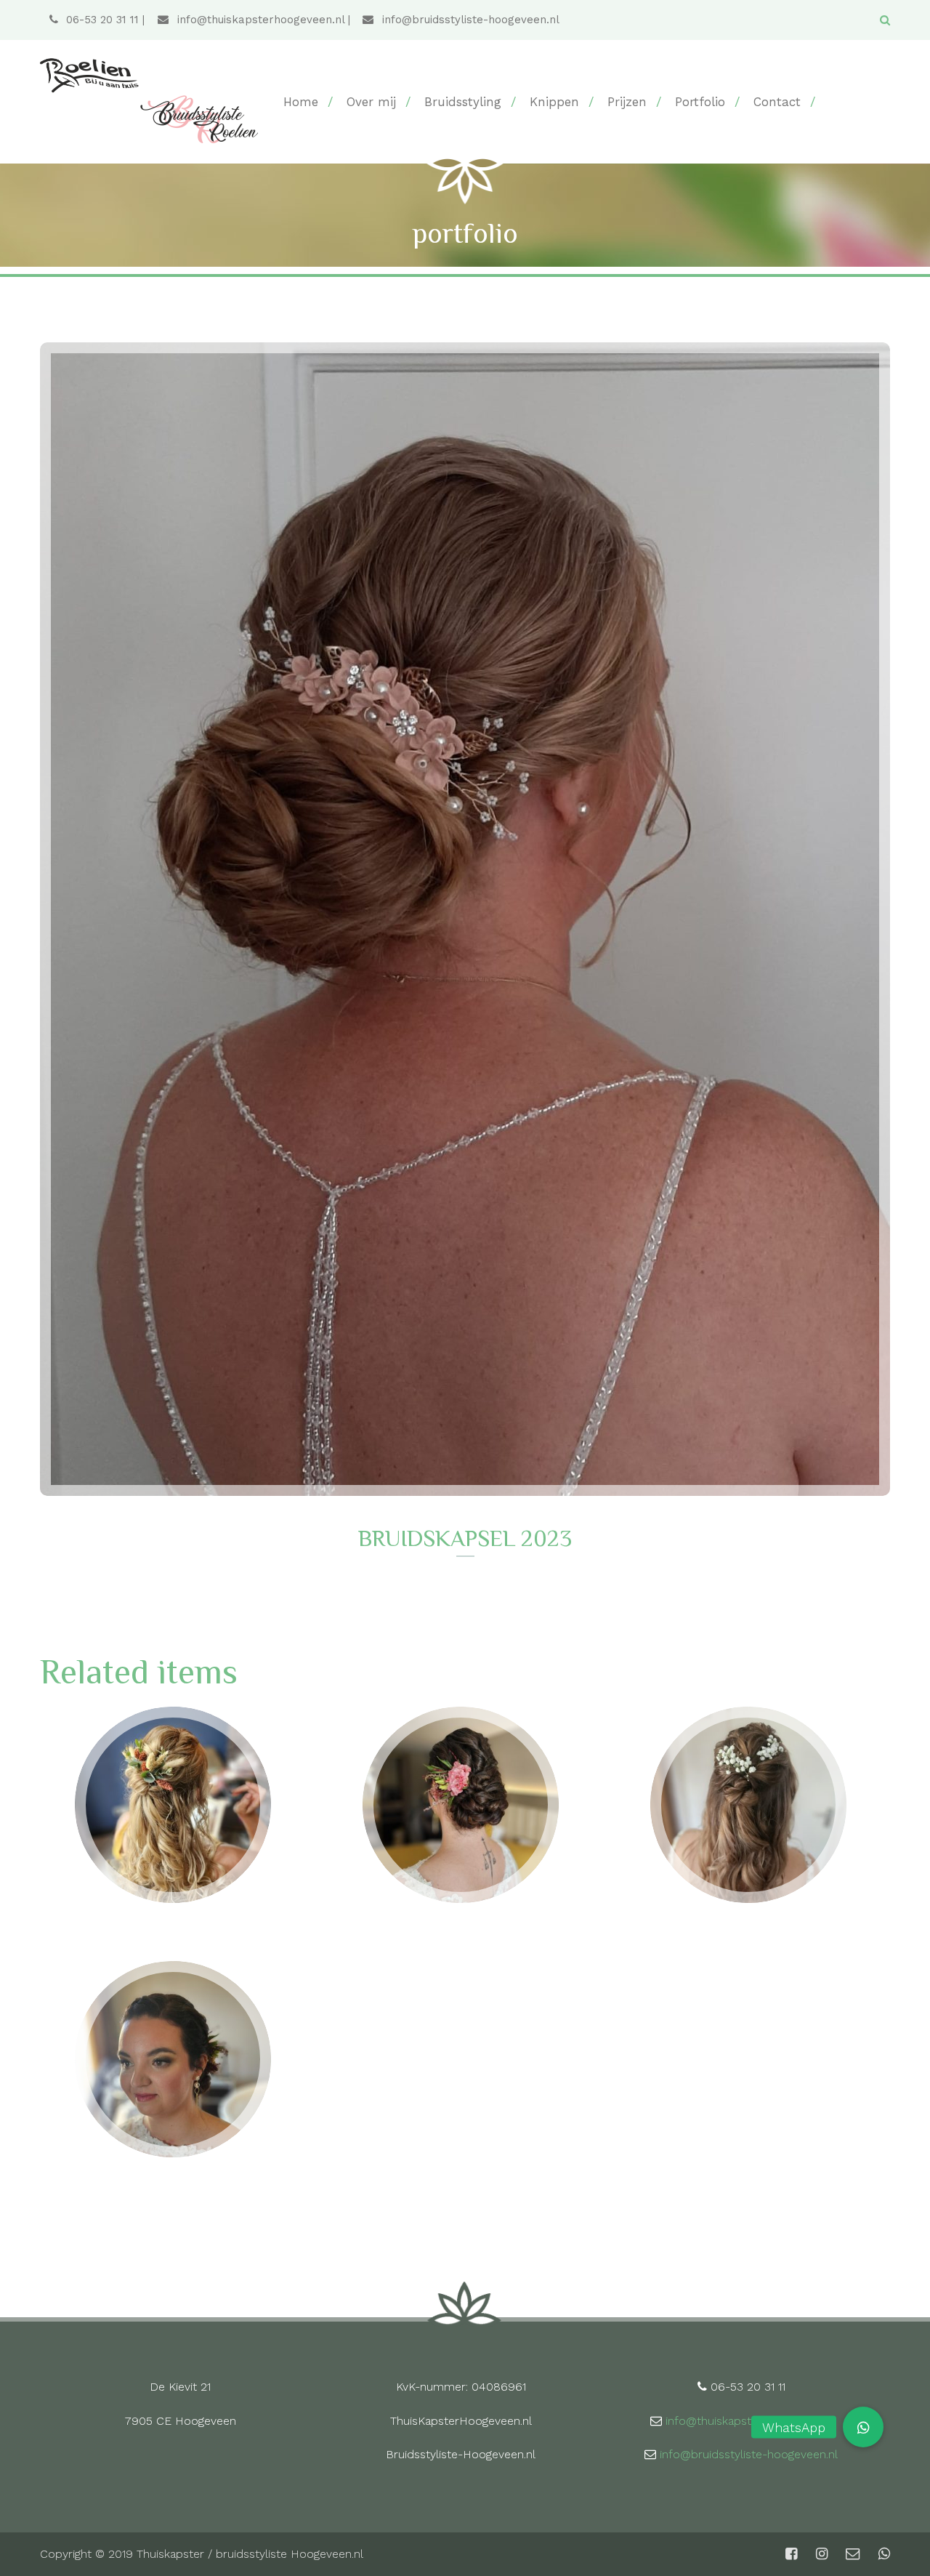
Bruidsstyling (463, 102)
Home (301, 102)
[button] (863, 2427)
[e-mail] (853, 2554)
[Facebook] (791, 2554)
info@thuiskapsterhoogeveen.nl (259, 20)
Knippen (554, 102)
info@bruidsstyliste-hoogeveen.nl (469, 20)
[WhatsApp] (883, 2554)
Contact (777, 102)
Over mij (371, 102)
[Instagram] (822, 2554)
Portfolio (700, 102)
